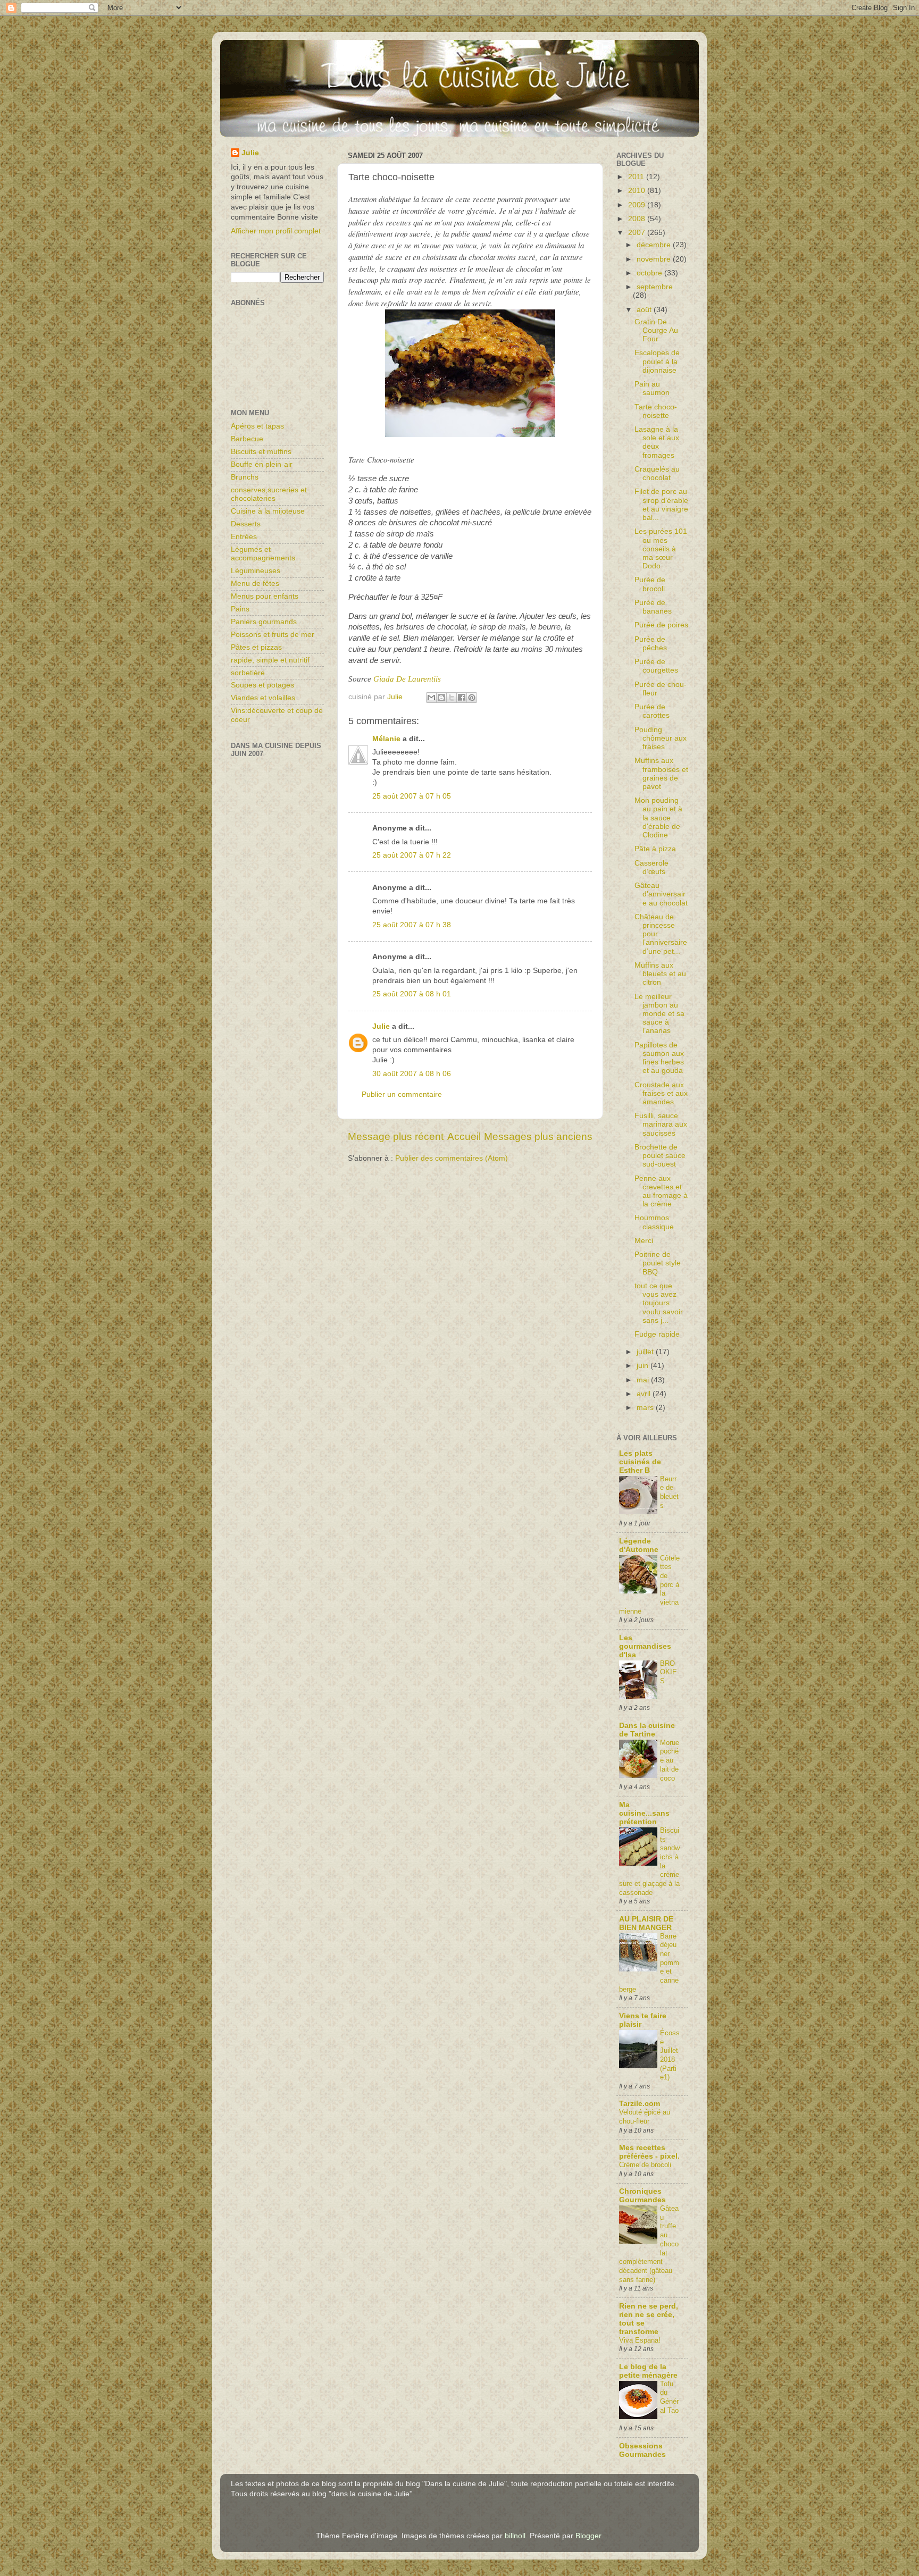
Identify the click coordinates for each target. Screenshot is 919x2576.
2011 (637, 177)
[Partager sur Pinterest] (472, 698)
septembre (655, 287)
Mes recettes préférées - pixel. (649, 2152)
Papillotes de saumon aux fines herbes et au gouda (659, 1058)
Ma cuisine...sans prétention (644, 1813)
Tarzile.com (640, 2104)
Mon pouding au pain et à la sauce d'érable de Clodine (658, 818)
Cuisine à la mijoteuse (268, 511)
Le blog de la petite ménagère (648, 2371)
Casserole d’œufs (651, 867)
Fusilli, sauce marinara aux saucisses (661, 1124)
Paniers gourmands (264, 622)
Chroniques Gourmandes (642, 2196)
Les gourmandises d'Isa (645, 1646)
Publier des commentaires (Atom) (452, 1158)
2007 (638, 233)
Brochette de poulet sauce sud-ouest (660, 1156)
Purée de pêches (651, 644)
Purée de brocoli (650, 584)
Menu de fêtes (255, 584)
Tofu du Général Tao (669, 2397)
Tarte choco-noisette (656, 411)
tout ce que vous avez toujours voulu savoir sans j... (659, 1303)
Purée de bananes (653, 607)
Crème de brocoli (645, 2165)
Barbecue (247, 439)
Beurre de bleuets (669, 1492)
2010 (638, 191)
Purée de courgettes (656, 666)
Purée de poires (661, 625)
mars (646, 1408)
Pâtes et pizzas (256, 647)
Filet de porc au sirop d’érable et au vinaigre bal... (661, 505)
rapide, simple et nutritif (270, 660)
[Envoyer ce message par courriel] (431, 698)
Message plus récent (396, 1136)
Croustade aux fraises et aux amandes (661, 1093)
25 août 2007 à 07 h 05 (412, 796)
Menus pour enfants (265, 596)
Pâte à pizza (655, 849)
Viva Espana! (640, 2340)
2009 (638, 205)
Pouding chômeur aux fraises (661, 738)
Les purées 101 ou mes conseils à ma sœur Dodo (661, 549)
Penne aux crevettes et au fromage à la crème (661, 1191)
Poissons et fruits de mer (273, 635)
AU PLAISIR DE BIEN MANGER (646, 1923)
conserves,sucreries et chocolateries (269, 494)
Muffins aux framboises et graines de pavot (661, 774)
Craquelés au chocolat (657, 473)
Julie (381, 1026)
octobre (650, 273)
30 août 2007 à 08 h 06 (412, 1074)
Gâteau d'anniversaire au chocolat (661, 894)
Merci (644, 1241)
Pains (240, 609)
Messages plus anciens (538, 1136)
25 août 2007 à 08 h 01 (412, 994)
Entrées (244, 537)
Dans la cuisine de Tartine (647, 1730)
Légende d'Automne (639, 1545)
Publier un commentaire (402, 1094)
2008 (638, 219)
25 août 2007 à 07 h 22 (412, 855)
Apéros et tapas (257, 426)
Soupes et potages (262, 685)
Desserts (246, 524)
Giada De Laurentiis (407, 679)
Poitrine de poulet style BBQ (658, 1263)
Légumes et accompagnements (263, 554)
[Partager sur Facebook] (462, 698)
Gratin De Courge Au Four (656, 330)
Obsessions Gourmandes (642, 2450)
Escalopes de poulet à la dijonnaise (657, 361)
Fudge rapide (657, 1334)
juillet (646, 1352)
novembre (655, 259)
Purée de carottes (652, 711)
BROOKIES (669, 1672)
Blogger (588, 2536)
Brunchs (245, 477)
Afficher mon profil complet (276, 231)
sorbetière (248, 673)
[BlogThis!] (441, 698)
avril (645, 1394)
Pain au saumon (652, 388)
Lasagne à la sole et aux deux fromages (657, 442)
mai (644, 1380)
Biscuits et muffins (261, 452)
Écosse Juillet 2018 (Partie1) (670, 2055)
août (645, 310)
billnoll (515, 2536)
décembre (655, 245)
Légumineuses (256, 571)
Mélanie (386, 739)
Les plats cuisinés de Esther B (640, 1462)
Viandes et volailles (263, 698)
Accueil (464, 1136)
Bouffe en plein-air (262, 464)
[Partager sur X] (452, 698)
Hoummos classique (654, 1222)
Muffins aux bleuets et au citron (660, 974)
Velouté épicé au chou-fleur (645, 2117)
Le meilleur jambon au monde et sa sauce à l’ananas (659, 1014)
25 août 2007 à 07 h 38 (412, 925)
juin (644, 1366)
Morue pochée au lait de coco (670, 1760)
